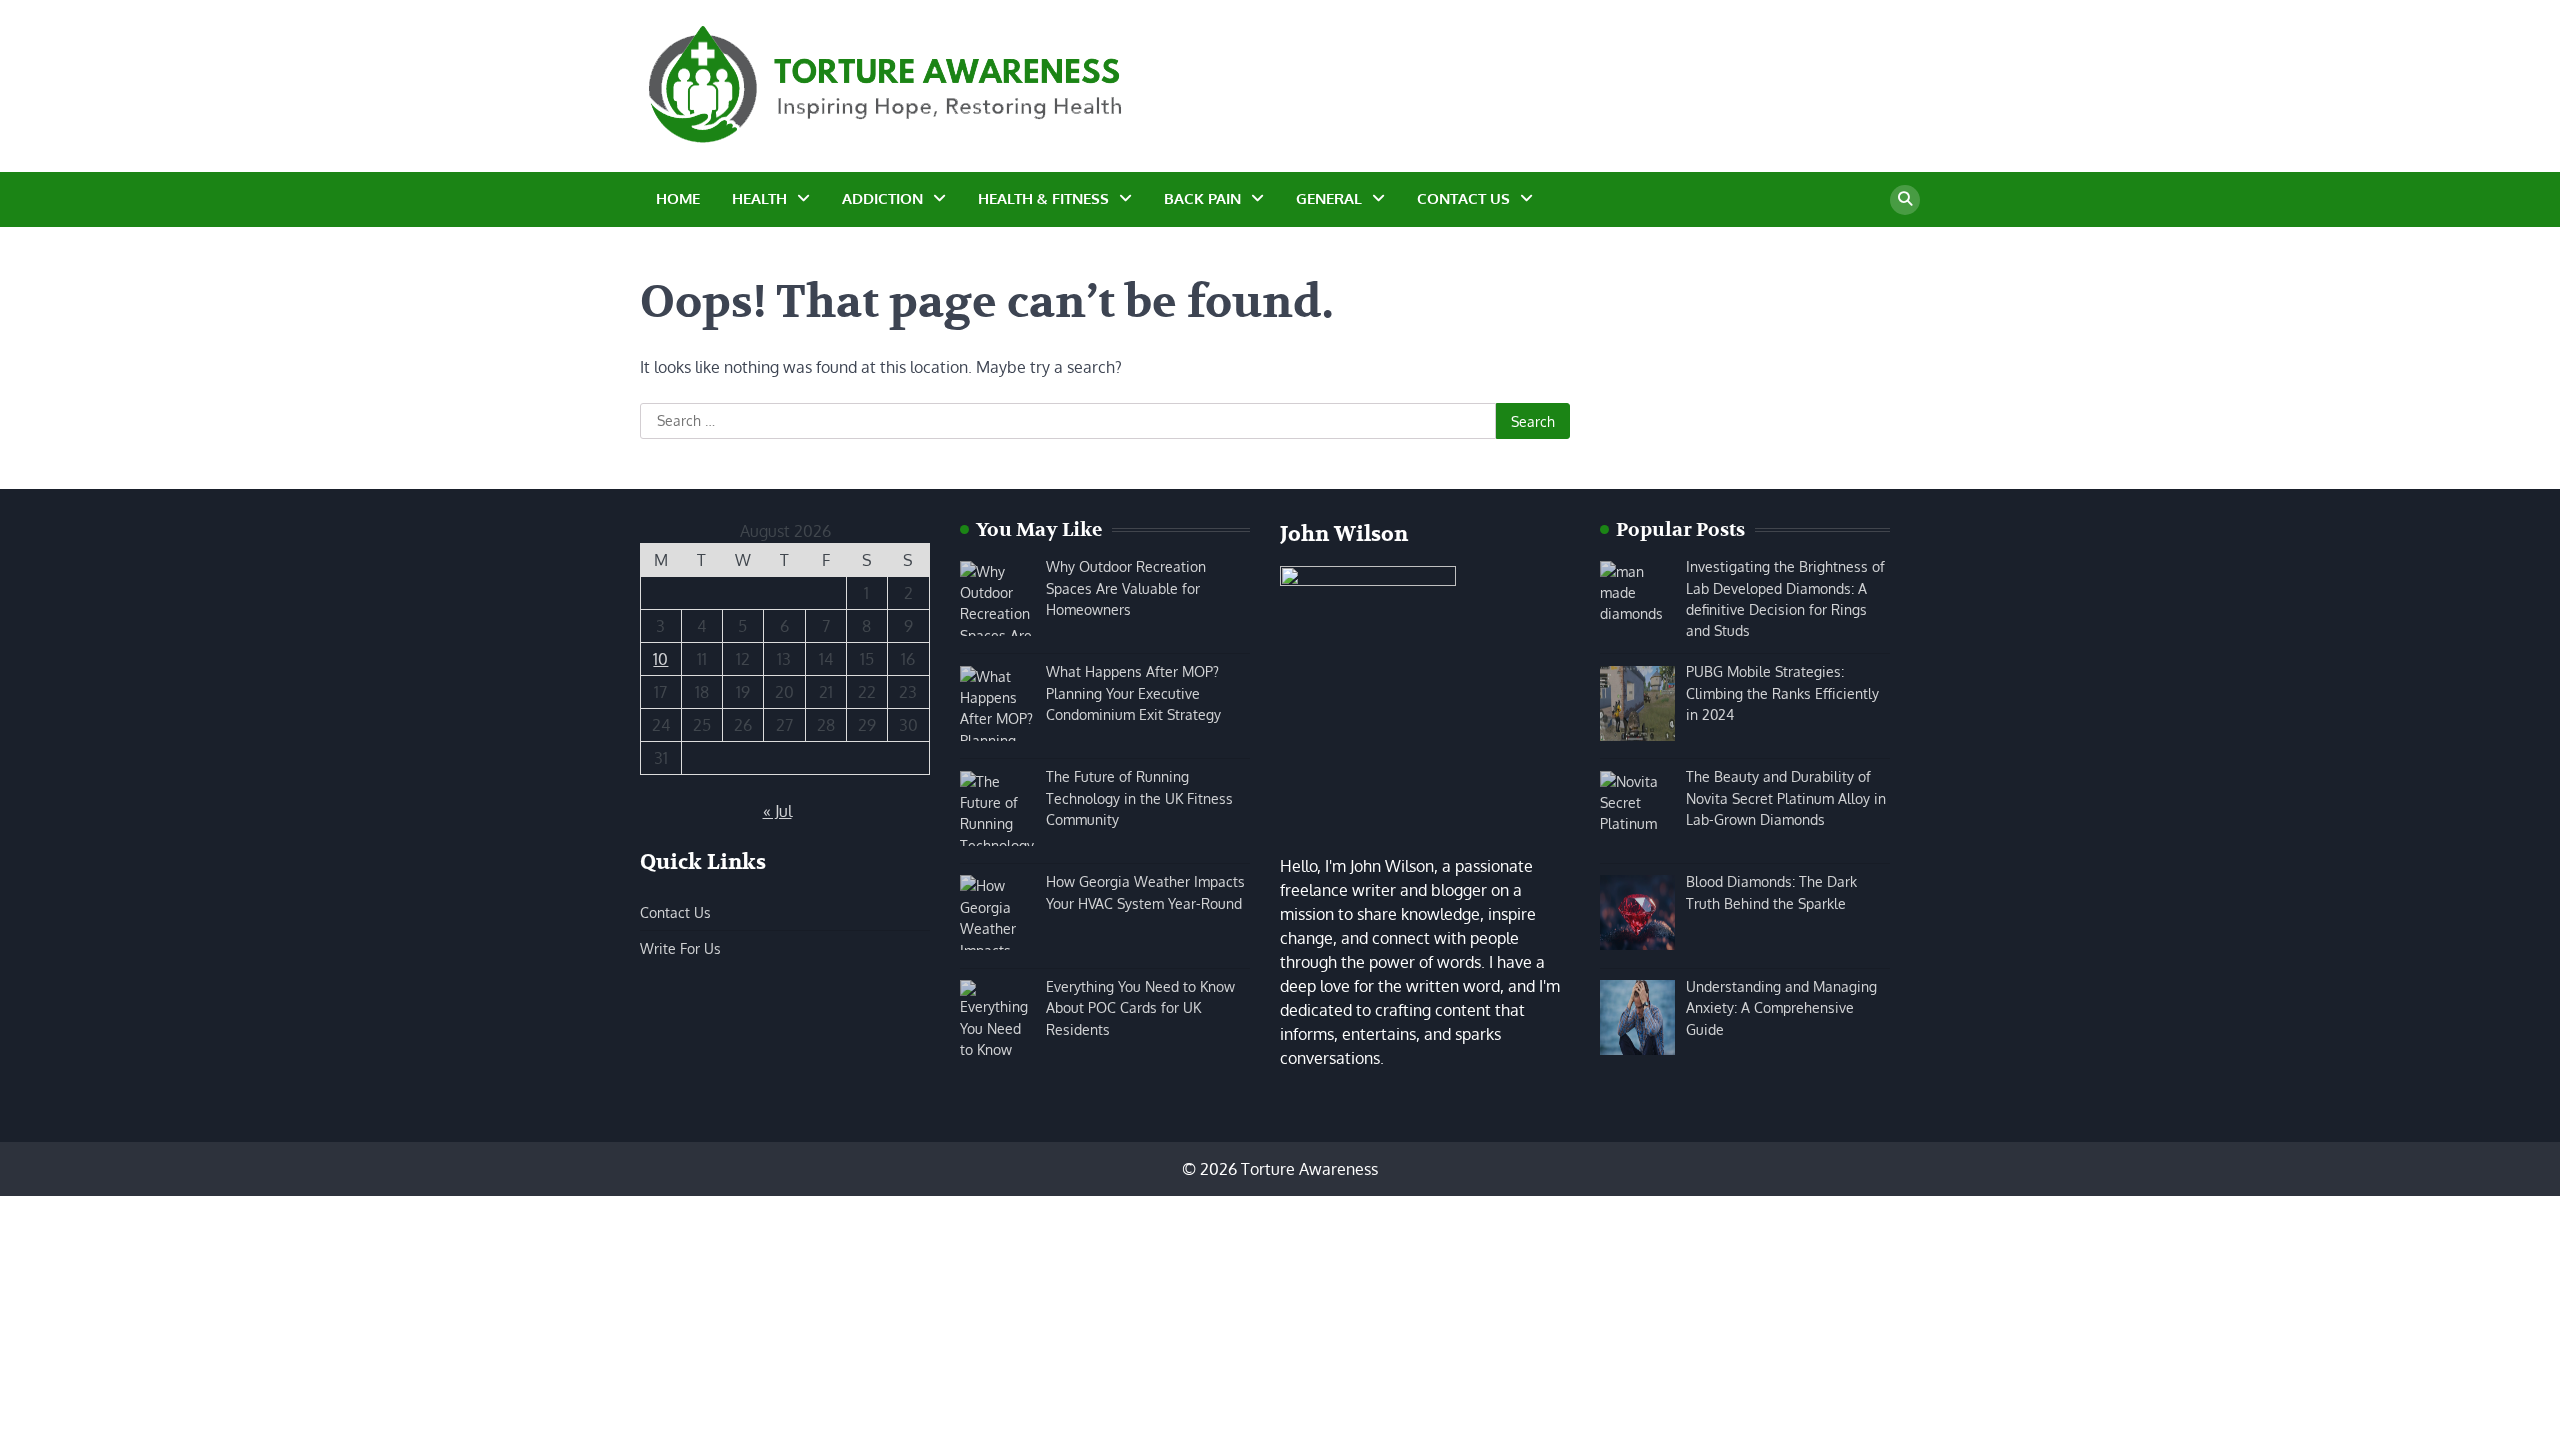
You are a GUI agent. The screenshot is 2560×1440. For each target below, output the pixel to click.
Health (759, 198)
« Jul (777, 811)
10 (660, 659)
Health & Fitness (1043, 198)
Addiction (882, 198)
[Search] (1905, 200)
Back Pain (1202, 198)
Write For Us (680, 948)
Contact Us (1463, 198)
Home (678, 198)
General (1329, 198)
